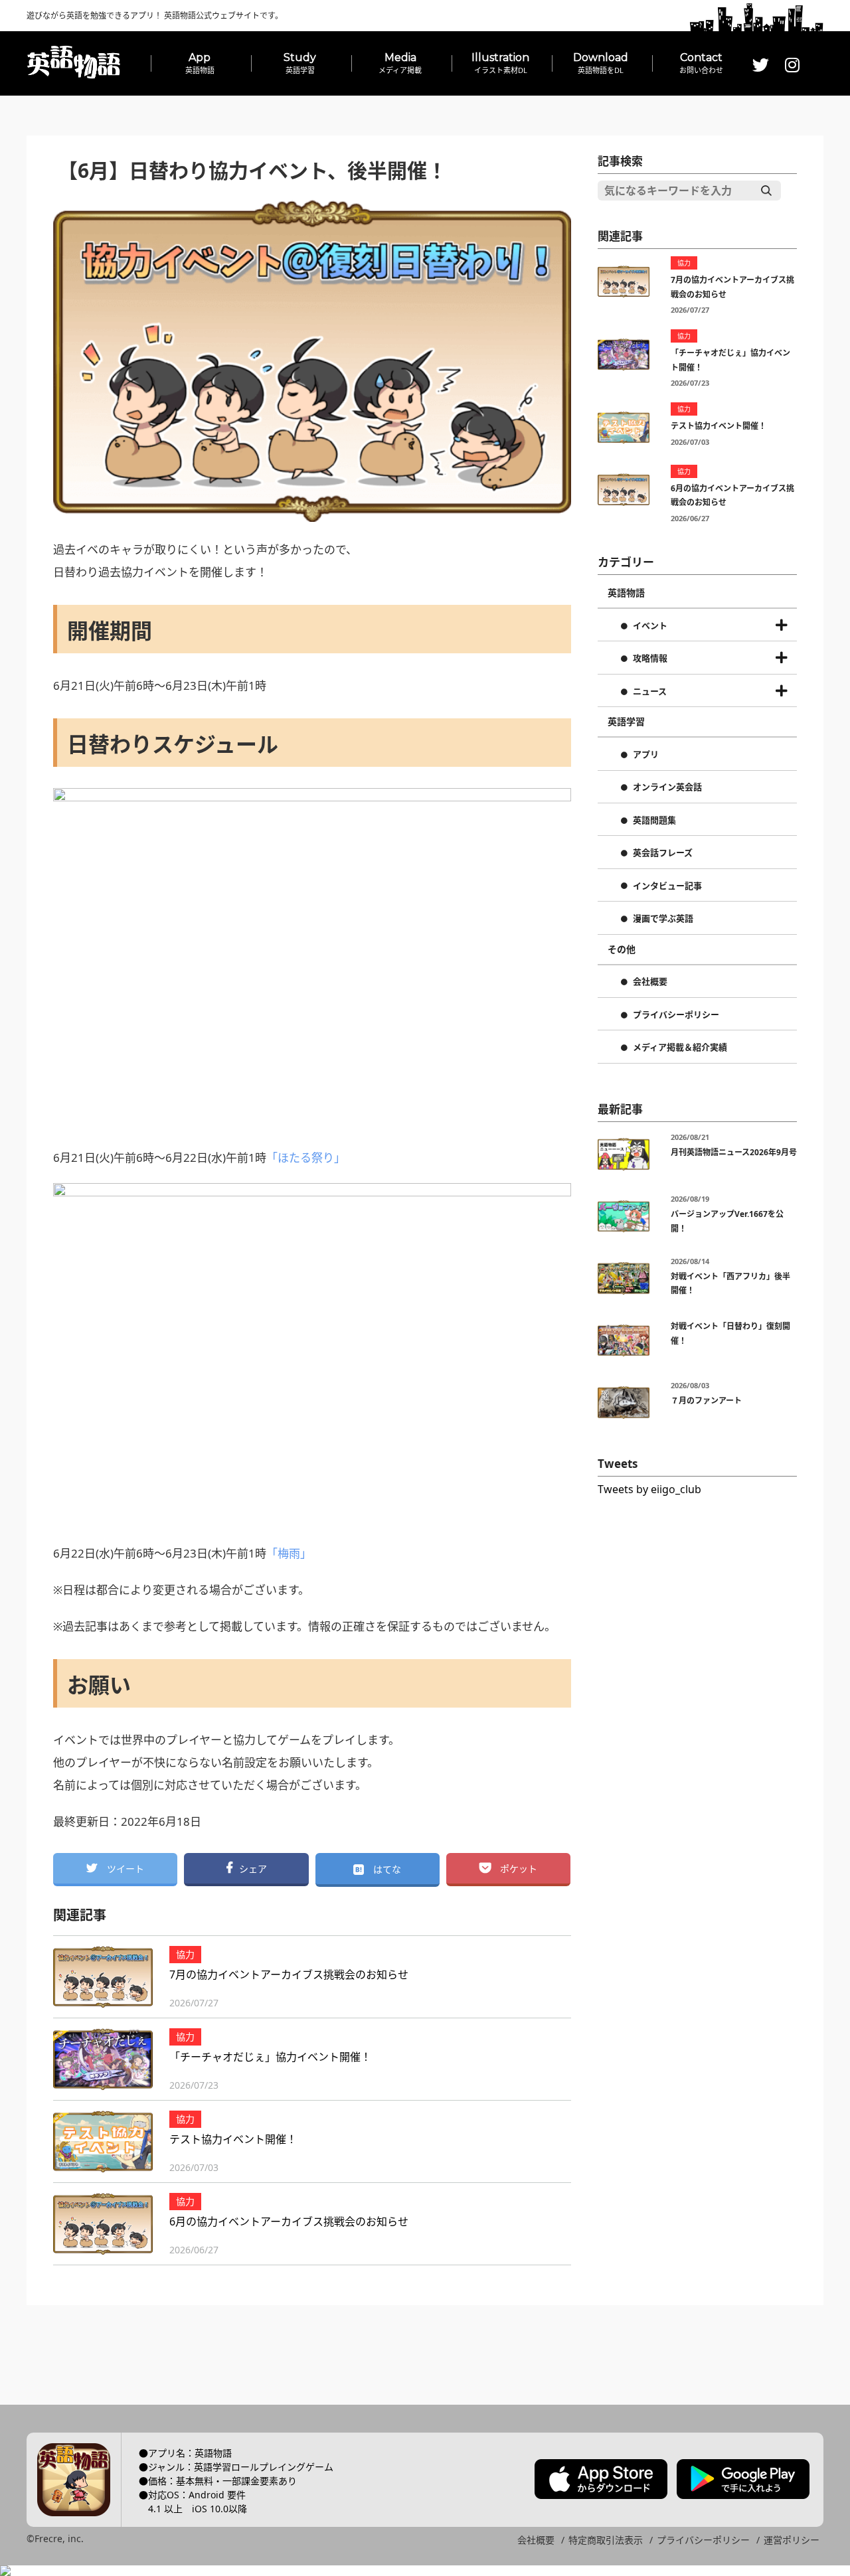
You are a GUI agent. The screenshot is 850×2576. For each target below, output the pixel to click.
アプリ (646, 755)
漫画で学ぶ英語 (663, 919)
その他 (622, 949)
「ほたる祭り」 (306, 1158)
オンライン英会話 (667, 787)
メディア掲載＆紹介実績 (680, 1048)
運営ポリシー (792, 2540)
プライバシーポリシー (676, 1015)
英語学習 (626, 722)
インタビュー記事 (667, 886)
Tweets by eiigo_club (649, 1489)
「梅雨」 (289, 1553)
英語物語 (626, 593)
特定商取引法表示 (606, 2540)
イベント (650, 626)
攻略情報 (650, 659)
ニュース (650, 692)
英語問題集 (654, 821)
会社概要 (650, 982)
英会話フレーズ (663, 853)
